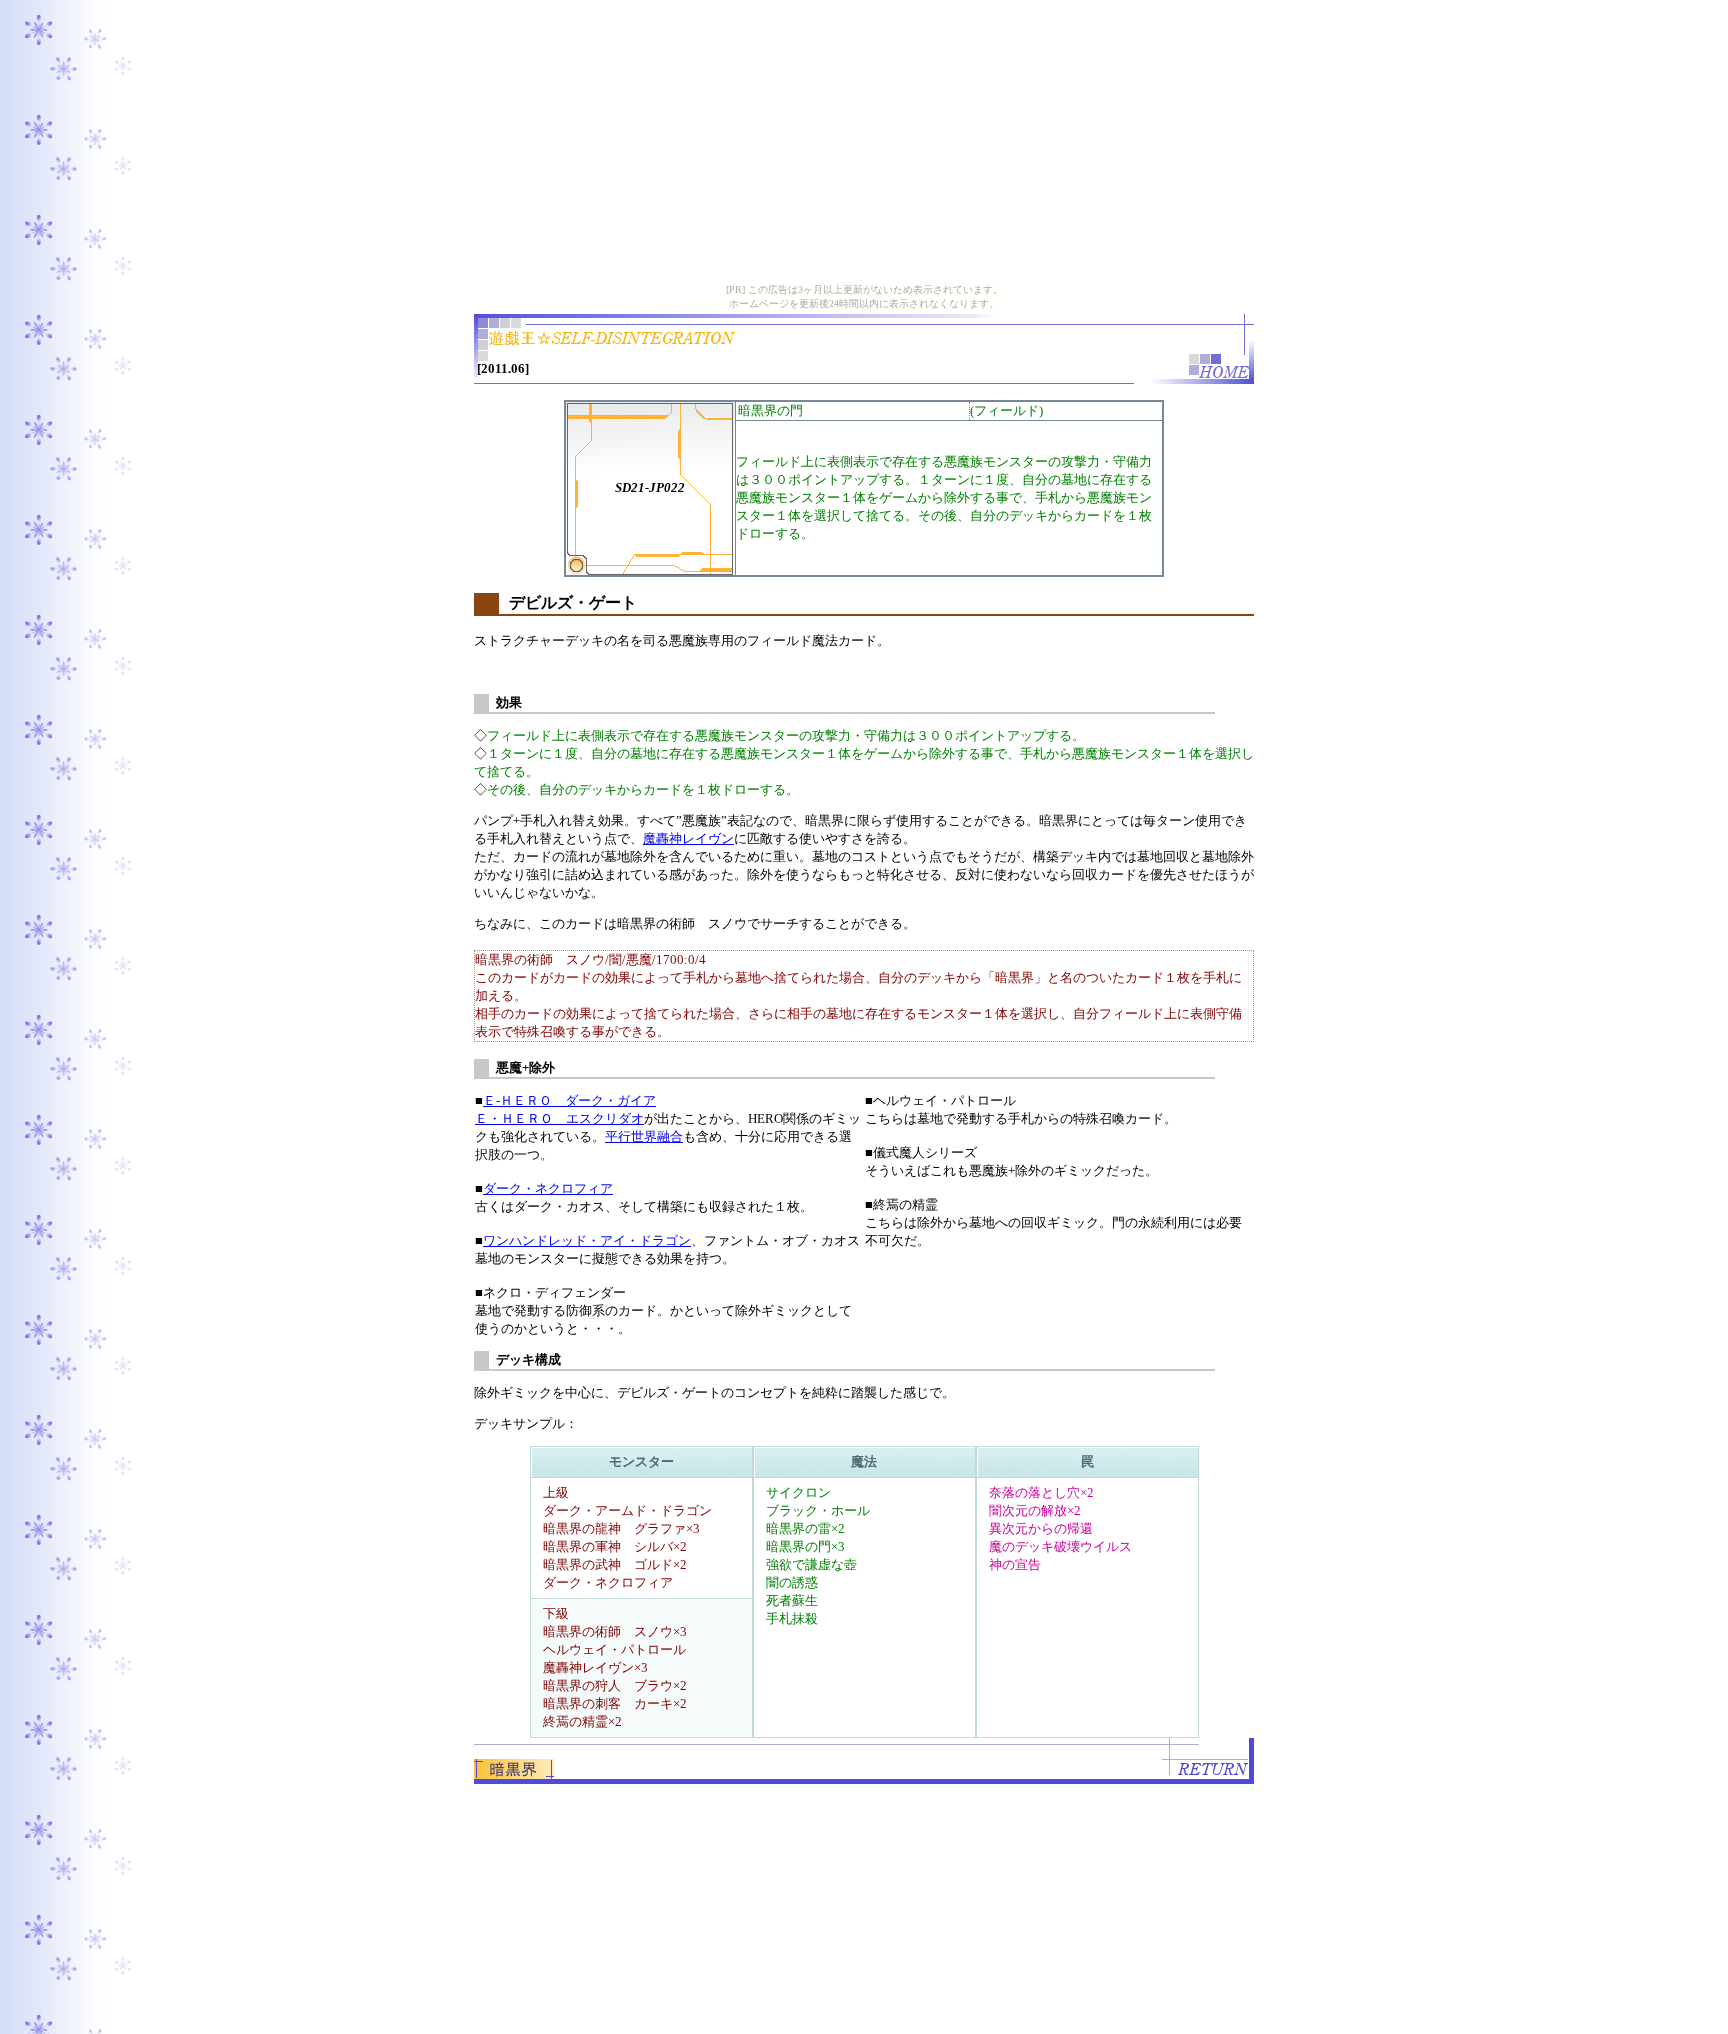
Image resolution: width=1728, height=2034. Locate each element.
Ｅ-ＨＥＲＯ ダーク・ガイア (569, 1100)
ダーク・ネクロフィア (548, 1188)
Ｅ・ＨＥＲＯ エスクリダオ (559, 1118)
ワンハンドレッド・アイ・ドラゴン (587, 1240)
